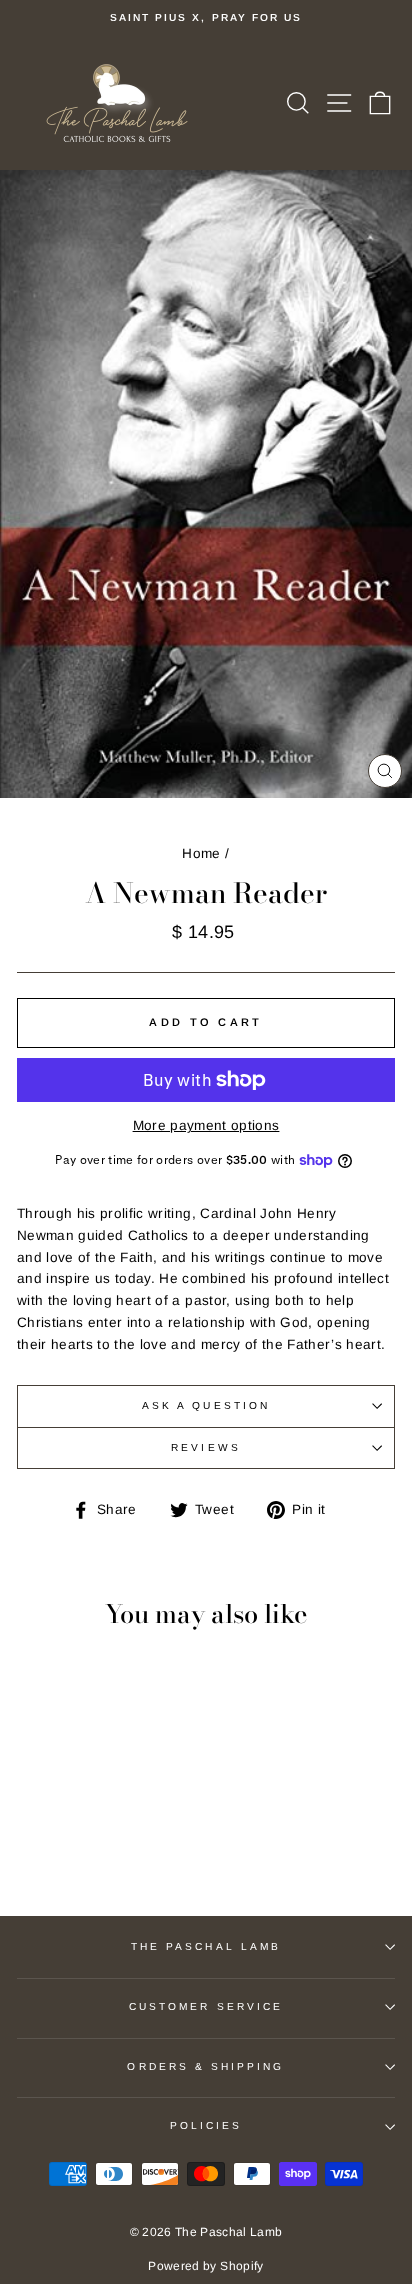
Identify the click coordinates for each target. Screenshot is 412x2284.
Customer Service (206, 2006)
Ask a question (206, 1405)
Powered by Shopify (205, 2266)
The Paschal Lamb (206, 1946)
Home (201, 853)
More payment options (206, 1125)
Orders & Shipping (205, 2066)
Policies (206, 2125)
